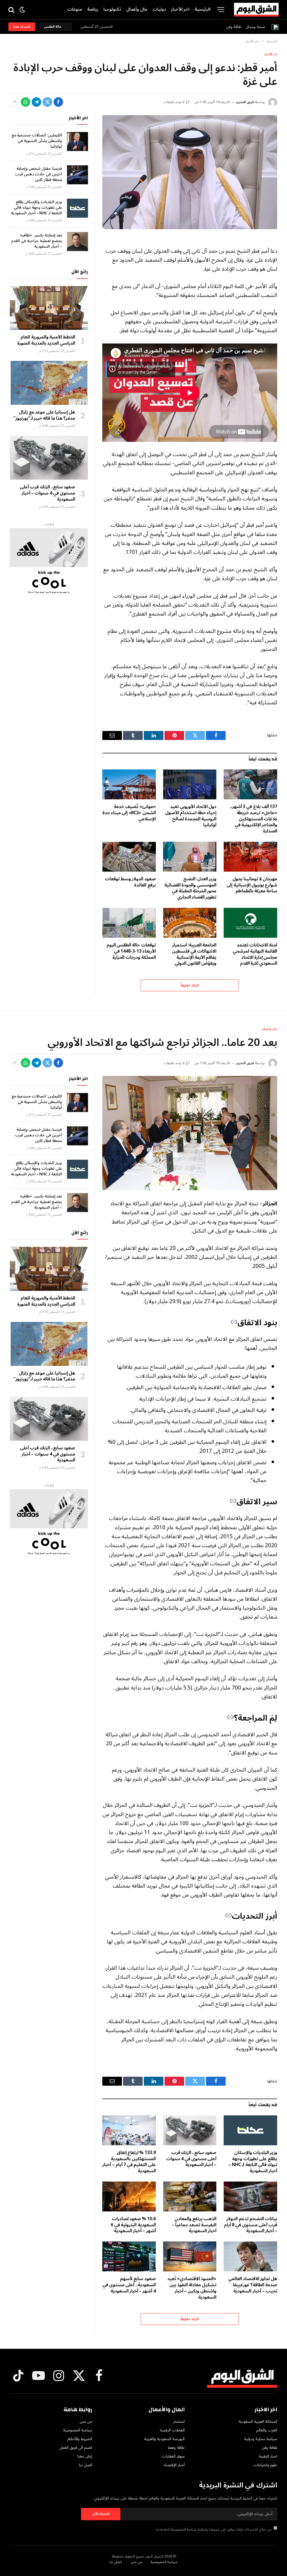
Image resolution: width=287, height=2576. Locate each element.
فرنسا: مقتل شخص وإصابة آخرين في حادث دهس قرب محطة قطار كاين (39, 174)
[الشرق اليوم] (256, 10)
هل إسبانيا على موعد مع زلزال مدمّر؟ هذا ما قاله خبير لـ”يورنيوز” (44, 416)
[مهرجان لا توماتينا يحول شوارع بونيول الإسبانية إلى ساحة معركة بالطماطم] (250, 857)
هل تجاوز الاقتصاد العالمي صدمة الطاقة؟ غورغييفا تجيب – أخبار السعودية (253, 2285)
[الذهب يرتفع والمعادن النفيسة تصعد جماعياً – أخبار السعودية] (190, 2196)
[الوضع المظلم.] (22, 10)
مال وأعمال (137, 9)
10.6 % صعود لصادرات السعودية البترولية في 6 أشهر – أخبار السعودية (133, 2225)
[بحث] (12, 10)
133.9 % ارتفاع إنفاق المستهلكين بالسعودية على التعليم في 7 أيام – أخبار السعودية (129, 2162)
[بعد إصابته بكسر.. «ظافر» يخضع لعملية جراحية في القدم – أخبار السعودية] (77, 242)
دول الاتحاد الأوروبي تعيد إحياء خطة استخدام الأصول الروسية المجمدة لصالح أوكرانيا (191, 816)
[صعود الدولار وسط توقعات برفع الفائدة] (129, 857)
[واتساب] (26, 102)
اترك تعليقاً (190, 985)
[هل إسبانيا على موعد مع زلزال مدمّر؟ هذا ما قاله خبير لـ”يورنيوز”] (49, 383)
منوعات (75, 9)
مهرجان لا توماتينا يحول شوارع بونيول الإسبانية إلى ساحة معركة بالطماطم (252, 885)
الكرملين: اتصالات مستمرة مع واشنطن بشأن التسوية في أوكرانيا (37, 141)
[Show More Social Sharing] (15, 102)
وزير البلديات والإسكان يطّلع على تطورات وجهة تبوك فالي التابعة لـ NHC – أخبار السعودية (36, 208)
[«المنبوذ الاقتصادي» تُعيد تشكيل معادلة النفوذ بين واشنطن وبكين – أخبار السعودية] (190, 2256)
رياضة (93, 9)
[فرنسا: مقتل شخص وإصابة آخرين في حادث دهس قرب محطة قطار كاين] (77, 175)
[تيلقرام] (36, 102)
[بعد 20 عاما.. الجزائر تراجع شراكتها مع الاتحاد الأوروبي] (190, 1133)
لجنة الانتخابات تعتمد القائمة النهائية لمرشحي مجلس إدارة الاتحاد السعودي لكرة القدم (255, 954)
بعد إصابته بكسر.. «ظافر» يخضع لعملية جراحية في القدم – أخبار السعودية (37, 241)
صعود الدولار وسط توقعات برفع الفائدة (130, 882)
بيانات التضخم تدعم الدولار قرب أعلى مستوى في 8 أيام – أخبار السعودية (251, 2225)
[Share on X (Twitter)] (47, 102)
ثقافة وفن (234, 27)
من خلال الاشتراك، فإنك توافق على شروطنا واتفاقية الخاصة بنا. (214, 2529)
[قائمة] (221, 10)
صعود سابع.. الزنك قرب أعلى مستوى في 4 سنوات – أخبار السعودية (48, 493)
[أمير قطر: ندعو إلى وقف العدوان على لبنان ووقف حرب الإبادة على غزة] (190, 172)
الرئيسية (202, 9)
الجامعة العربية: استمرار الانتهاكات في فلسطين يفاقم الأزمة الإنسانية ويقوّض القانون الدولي (194, 954)
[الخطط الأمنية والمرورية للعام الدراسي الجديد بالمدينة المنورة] (49, 308)
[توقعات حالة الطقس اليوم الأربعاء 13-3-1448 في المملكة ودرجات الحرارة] (129, 923)
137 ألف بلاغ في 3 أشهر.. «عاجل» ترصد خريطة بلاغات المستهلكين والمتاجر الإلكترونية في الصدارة (254, 819)
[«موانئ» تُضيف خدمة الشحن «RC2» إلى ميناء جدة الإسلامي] (129, 784)
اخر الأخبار (180, 9)
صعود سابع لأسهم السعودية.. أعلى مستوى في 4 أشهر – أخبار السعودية (129, 2285)
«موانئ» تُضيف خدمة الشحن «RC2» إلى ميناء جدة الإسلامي (129, 813)
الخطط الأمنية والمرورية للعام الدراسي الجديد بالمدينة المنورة (46, 340)
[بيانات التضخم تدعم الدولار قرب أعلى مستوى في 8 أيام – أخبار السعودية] (250, 2196)
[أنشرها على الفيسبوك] (58, 102)
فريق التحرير (245, 102)
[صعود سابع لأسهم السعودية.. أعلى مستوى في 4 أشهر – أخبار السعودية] (129, 2256)
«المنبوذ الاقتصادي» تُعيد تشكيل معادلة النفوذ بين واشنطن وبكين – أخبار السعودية (192, 2288)
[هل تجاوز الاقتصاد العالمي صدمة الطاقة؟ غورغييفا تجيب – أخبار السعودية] (250, 2256)
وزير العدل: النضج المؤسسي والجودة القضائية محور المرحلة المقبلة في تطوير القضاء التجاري (190, 888)
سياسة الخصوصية (184, 2529)
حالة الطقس (54, 27)
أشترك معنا (22, 27)
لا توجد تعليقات (174, 102)
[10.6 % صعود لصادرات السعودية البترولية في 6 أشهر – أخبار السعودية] (129, 2196)
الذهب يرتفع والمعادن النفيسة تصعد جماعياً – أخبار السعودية (194, 2225)
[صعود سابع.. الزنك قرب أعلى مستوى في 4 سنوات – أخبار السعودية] (49, 458)
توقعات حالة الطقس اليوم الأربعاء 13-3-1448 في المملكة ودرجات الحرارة (131, 951)
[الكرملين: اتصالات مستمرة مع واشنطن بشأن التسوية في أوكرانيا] (77, 141)
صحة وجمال (255, 27)
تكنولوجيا (112, 9)
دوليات (159, 9)
